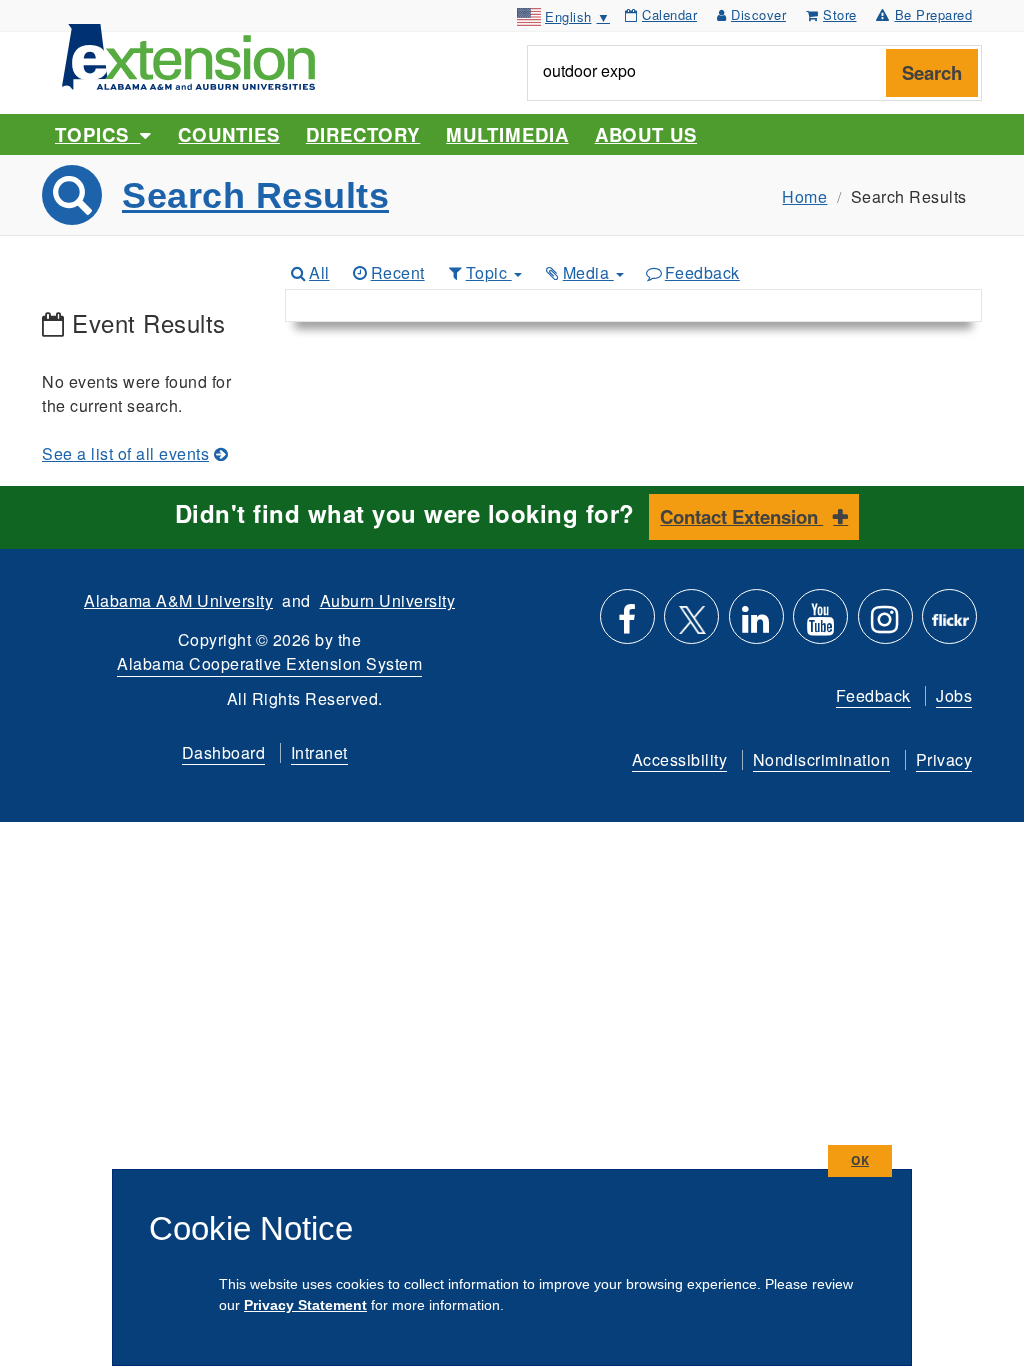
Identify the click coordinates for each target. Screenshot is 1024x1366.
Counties (228, 134)
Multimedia (507, 134)
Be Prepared (934, 14)
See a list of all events (125, 453)
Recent (398, 272)
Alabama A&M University (178, 600)
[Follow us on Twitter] (691, 624)
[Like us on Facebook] (627, 624)
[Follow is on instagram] (885, 624)
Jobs (954, 695)
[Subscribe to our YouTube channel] (820, 624)
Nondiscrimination (822, 759)
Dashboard (224, 752)
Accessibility (680, 759)
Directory (363, 134)
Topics (97, 134)
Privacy (944, 759)
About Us (646, 134)
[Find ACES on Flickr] (949, 624)
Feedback (702, 272)
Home (804, 196)
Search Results (255, 195)
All (319, 272)
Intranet (319, 752)
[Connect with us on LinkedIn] (756, 624)
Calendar (669, 14)
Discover (758, 14)
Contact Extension (741, 516)
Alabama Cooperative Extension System (269, 663)
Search (932, 72)
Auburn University (388, 600)
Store (840, 14)
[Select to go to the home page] (188, 54)
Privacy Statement (305, 1305)
